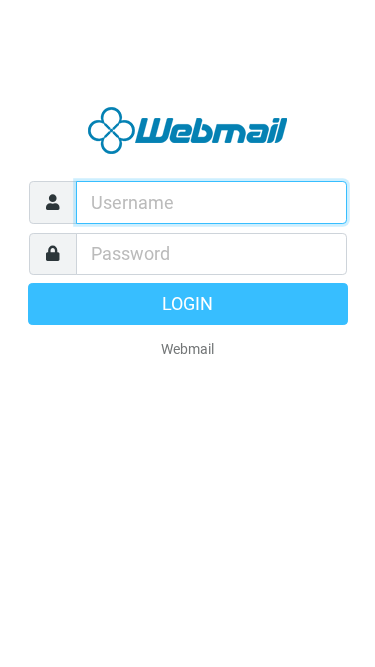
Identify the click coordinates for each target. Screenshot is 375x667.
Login (187, 304)
